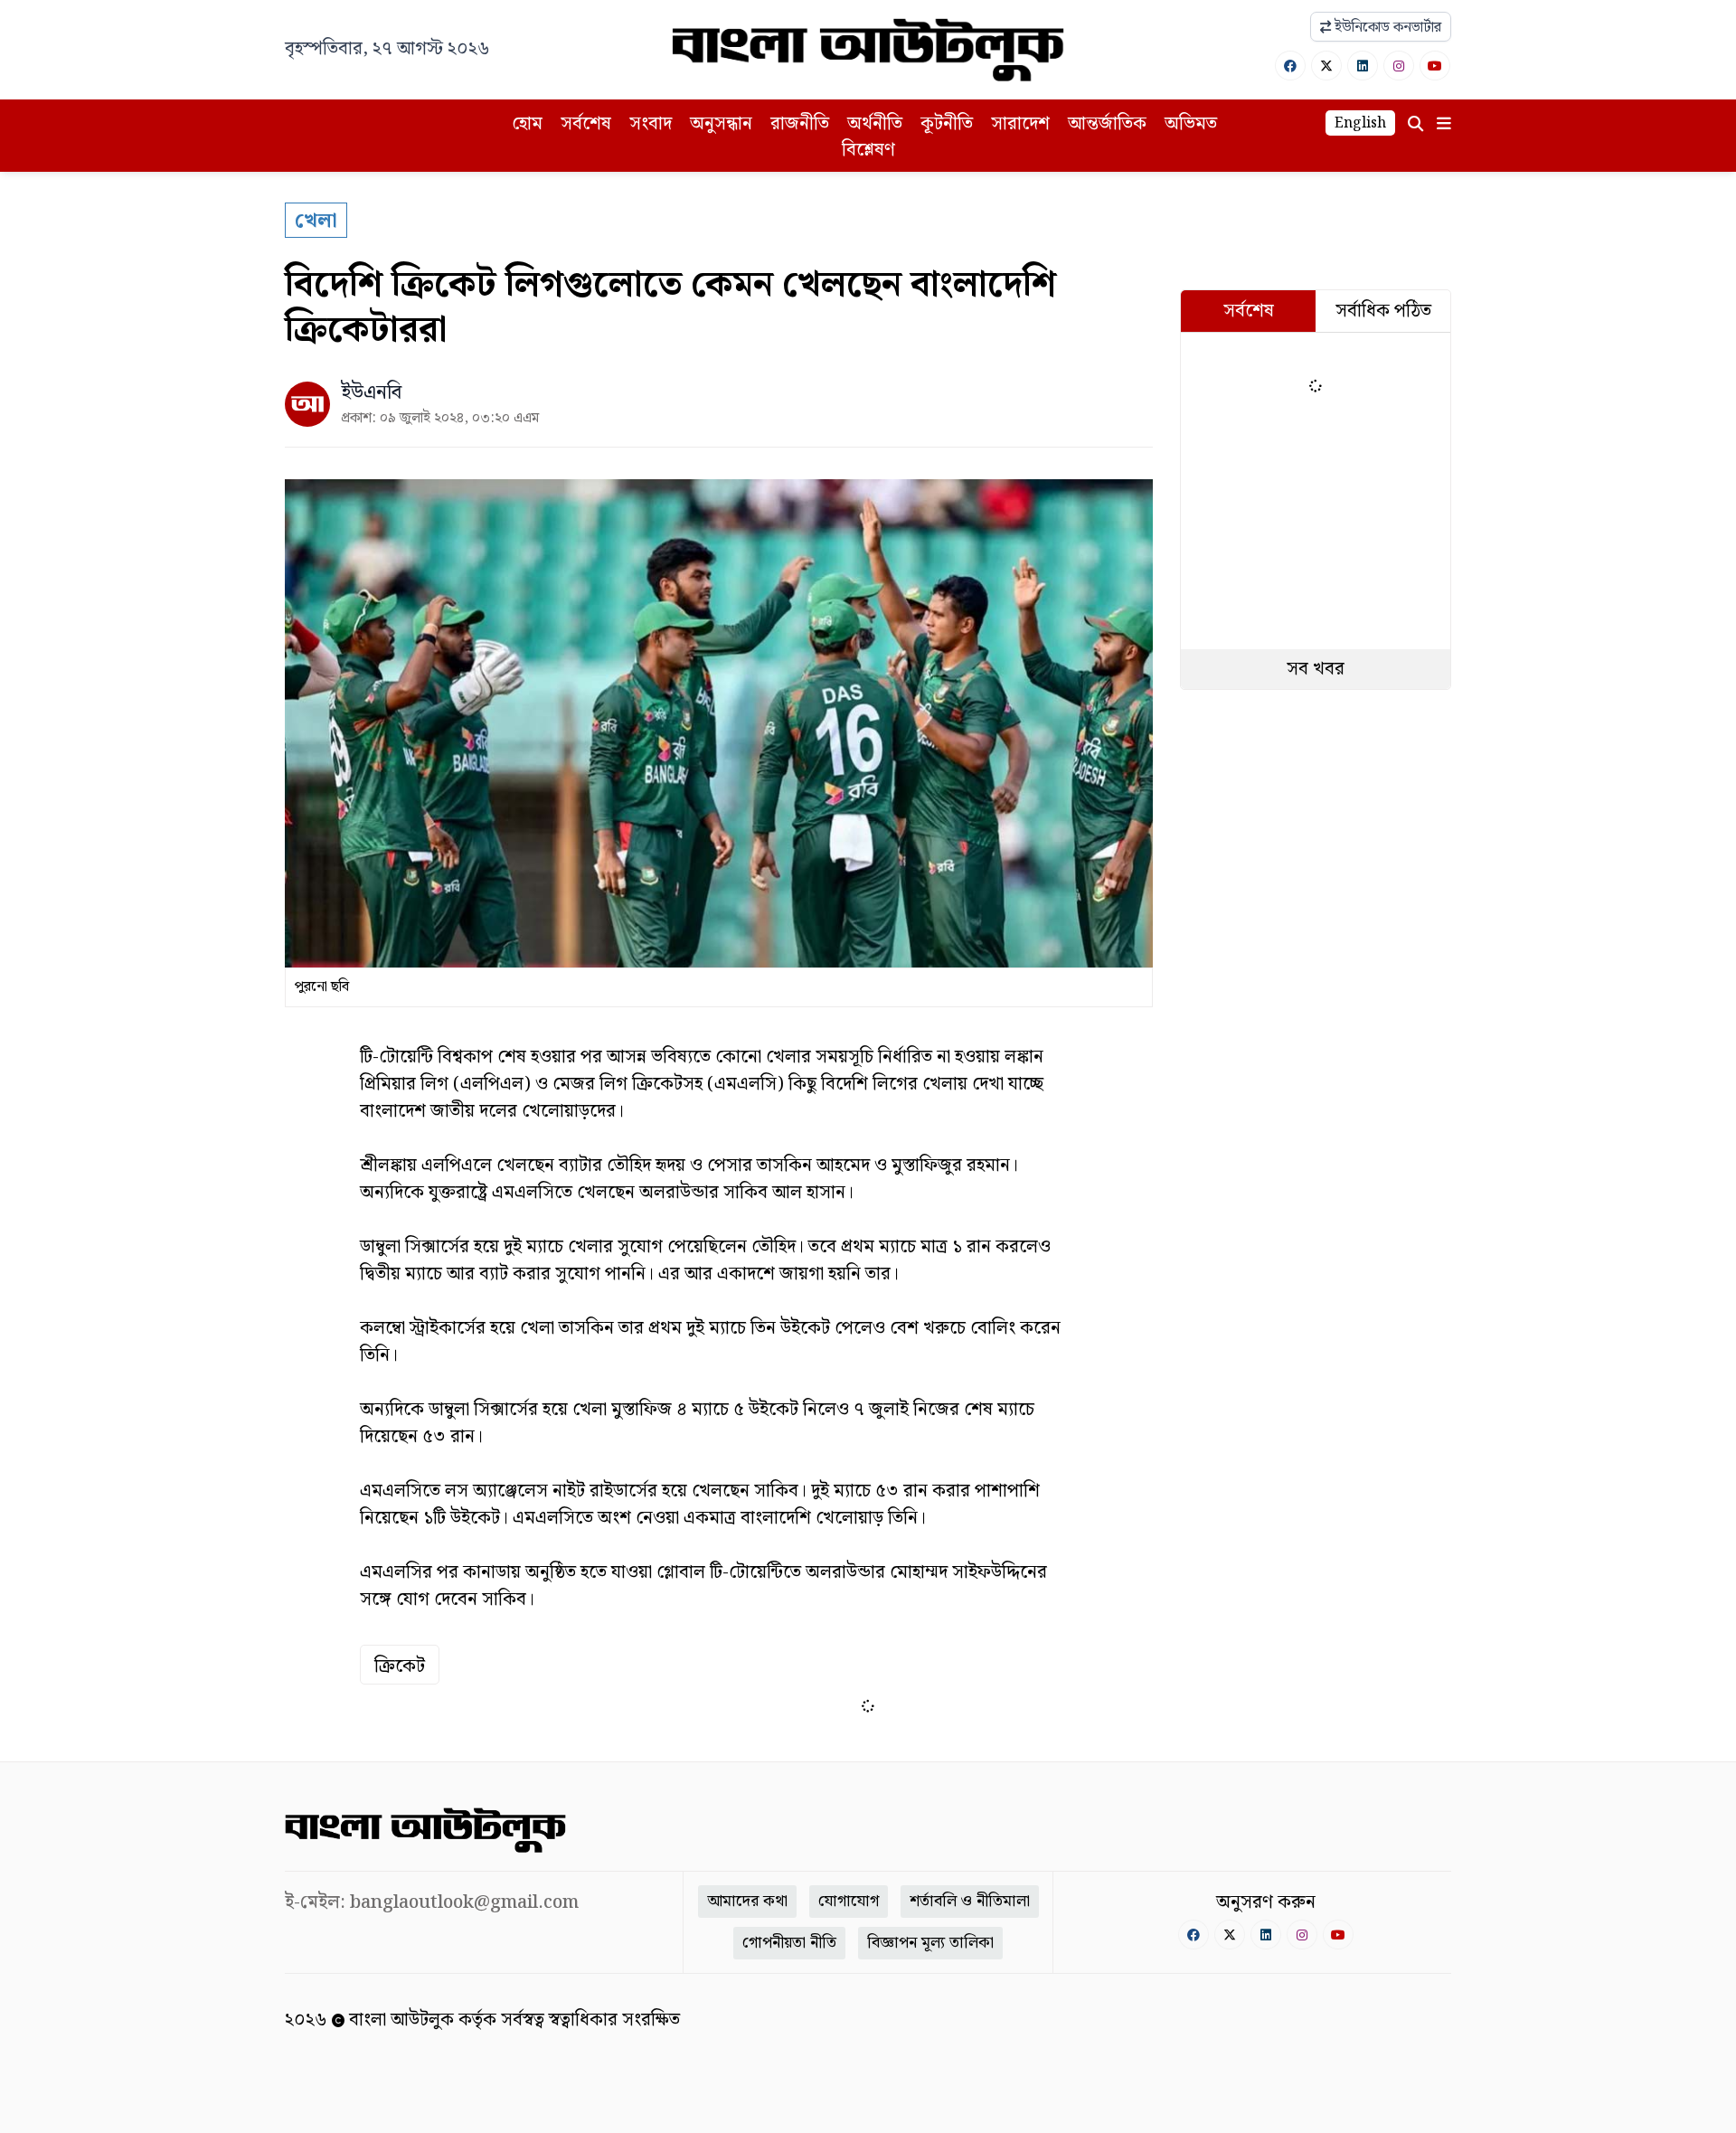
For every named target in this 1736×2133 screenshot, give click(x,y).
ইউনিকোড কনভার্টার (1386, 28)
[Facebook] (1290, 66)
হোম (527, 124)
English (1360, 123)
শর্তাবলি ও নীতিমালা (970, 1901)
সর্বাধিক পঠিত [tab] (1383, 311)
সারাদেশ (1020, 124)
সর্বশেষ (586, 124)
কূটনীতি (947, 124)
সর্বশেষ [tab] (1249, 311)
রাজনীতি (800, 124)
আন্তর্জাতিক (1107, 124)
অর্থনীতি (875, 124)
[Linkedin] (1363, 66)
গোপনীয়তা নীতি (789, 1943)
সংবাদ (651, 124)
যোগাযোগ (849, 1901)
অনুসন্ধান (721, 124)
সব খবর (1316, 669)
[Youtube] (1435, 66)
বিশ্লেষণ (868, 150)
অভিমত (1191, 124)
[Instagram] (1399, 66)
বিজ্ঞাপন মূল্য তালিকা (930, 1943)
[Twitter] (1326, 66)
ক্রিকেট (400, 1666)
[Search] (1415, 124)
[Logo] (868, 50)
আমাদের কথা (747, 1901)
